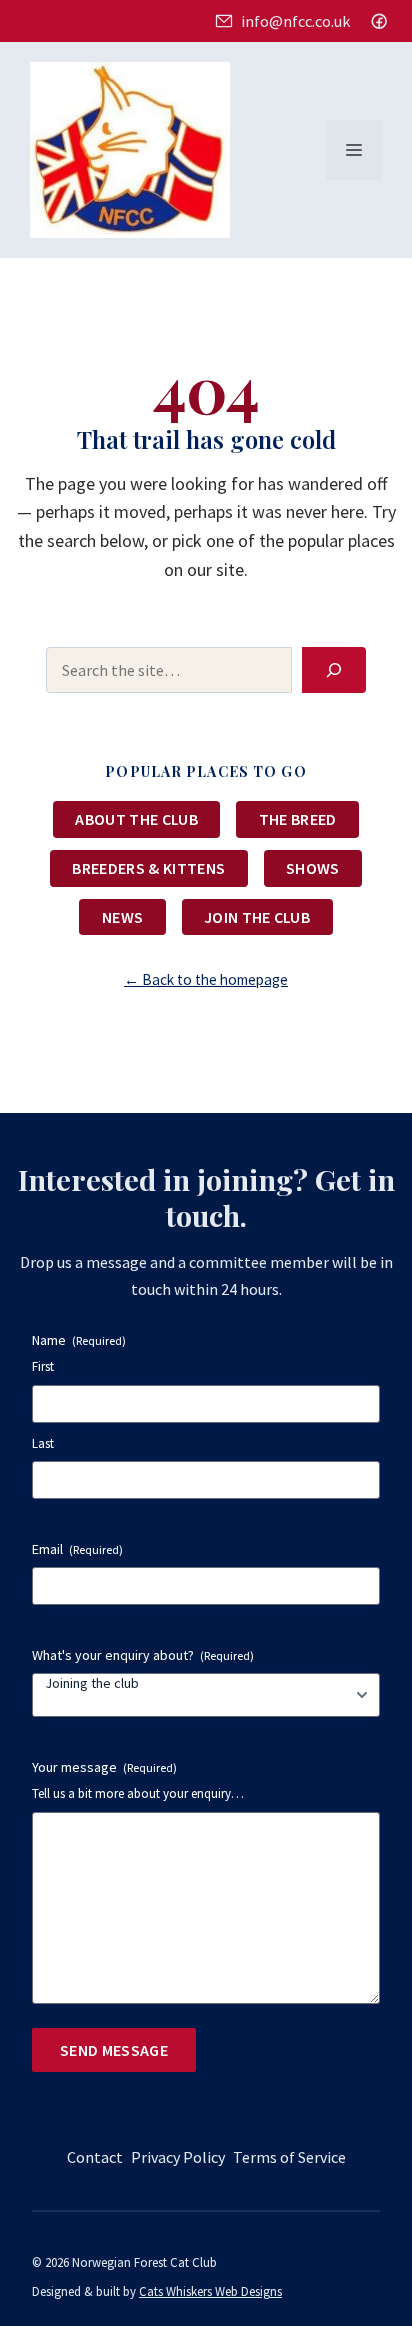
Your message (104, 1767)
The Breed (298, 819)
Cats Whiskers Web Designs (210, 2291)
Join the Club (257, 917)
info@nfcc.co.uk (295, 21)
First (43, 1366)
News (122, 917)
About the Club (136, 819)
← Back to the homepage (206, 979)
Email (77, 1549)
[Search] (334, 670)
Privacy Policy (178, 2157)
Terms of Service (289, 2157)
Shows (313, 868)
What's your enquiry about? (143, 1655)
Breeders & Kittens (148, 868)
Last (43, 1443)
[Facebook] (379, 21)
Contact (95, 2157)
